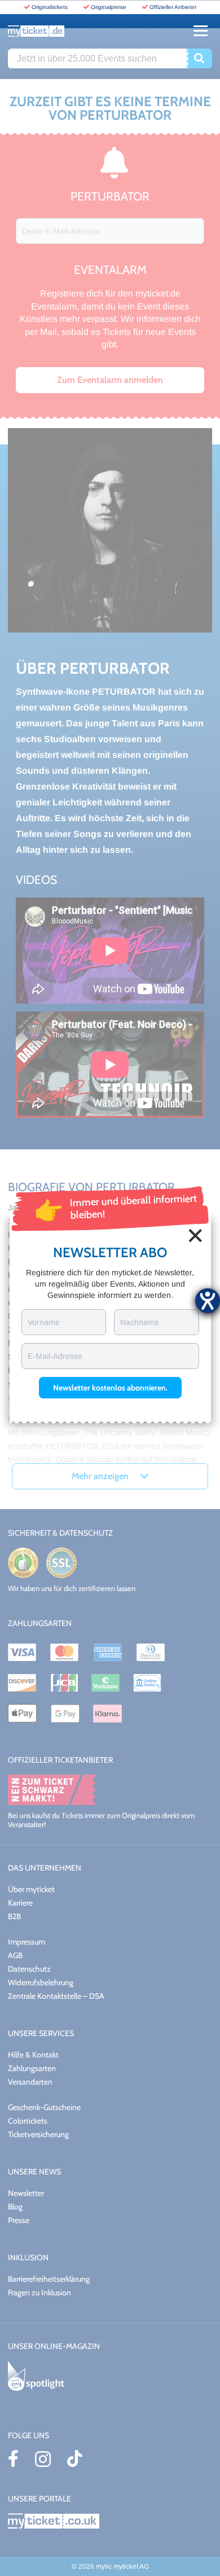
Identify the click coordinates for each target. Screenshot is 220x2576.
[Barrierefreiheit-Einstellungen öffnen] (208, 1301)
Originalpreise (109, 7)
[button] (110, 1388)
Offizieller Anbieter (173, 7)
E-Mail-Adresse (55, 1356)
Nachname (140, 1322)
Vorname (44, 1322)
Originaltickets (50, 7)
